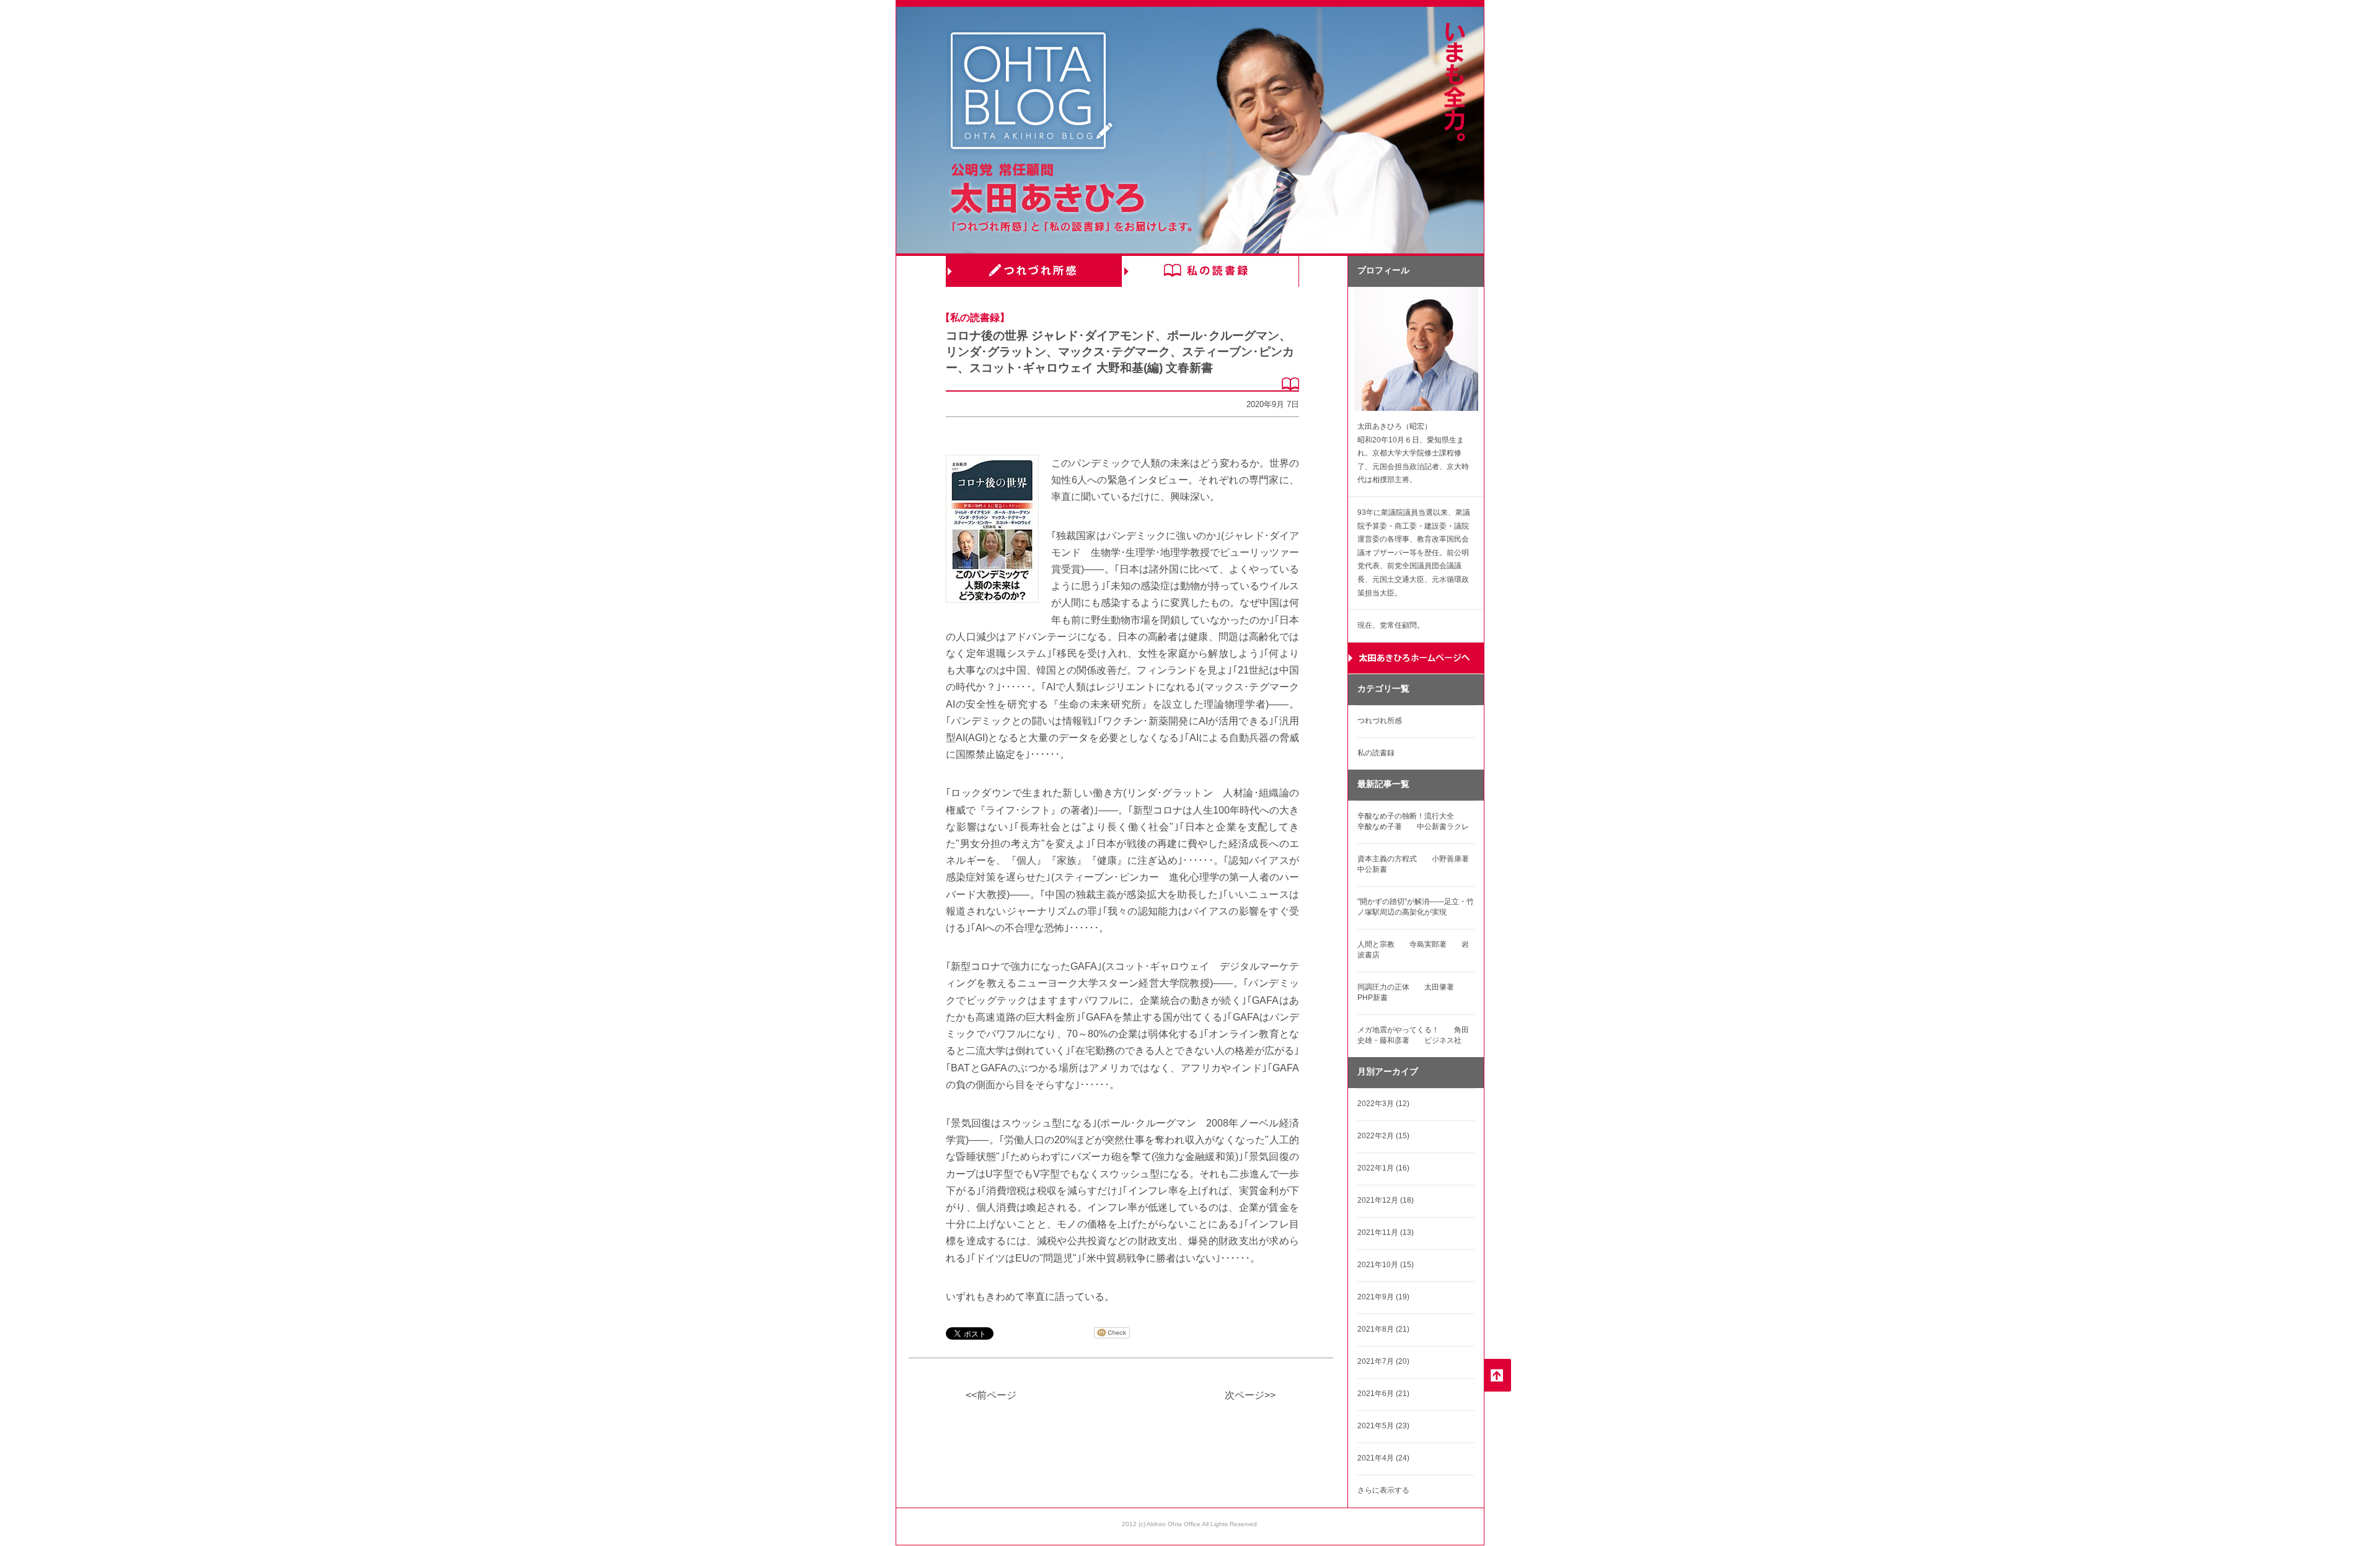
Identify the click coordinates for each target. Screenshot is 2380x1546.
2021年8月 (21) (1383, 1329)
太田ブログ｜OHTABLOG (1031, 93)
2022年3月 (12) (1383, 1104)
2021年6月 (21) (1383, 1394)
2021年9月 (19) (1383, 1297)
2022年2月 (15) (1383, 1136)
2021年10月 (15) (1386, 1265)
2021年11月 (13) (1386, 1232)
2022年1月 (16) (1383, 1168)
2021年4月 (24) (1383, 1458)
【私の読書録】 (975, 318)
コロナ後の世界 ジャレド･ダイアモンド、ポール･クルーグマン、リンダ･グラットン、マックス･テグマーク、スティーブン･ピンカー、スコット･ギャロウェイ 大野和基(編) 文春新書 (1120, 352)
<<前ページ (991, 1395)
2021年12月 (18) (1386, 1200)
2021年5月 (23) (1383, 1426)
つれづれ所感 (1034, 271)
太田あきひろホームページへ (1416, 658)
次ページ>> (1250, 1395)
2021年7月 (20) (1383, 1361)
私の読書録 (1210, 271)
